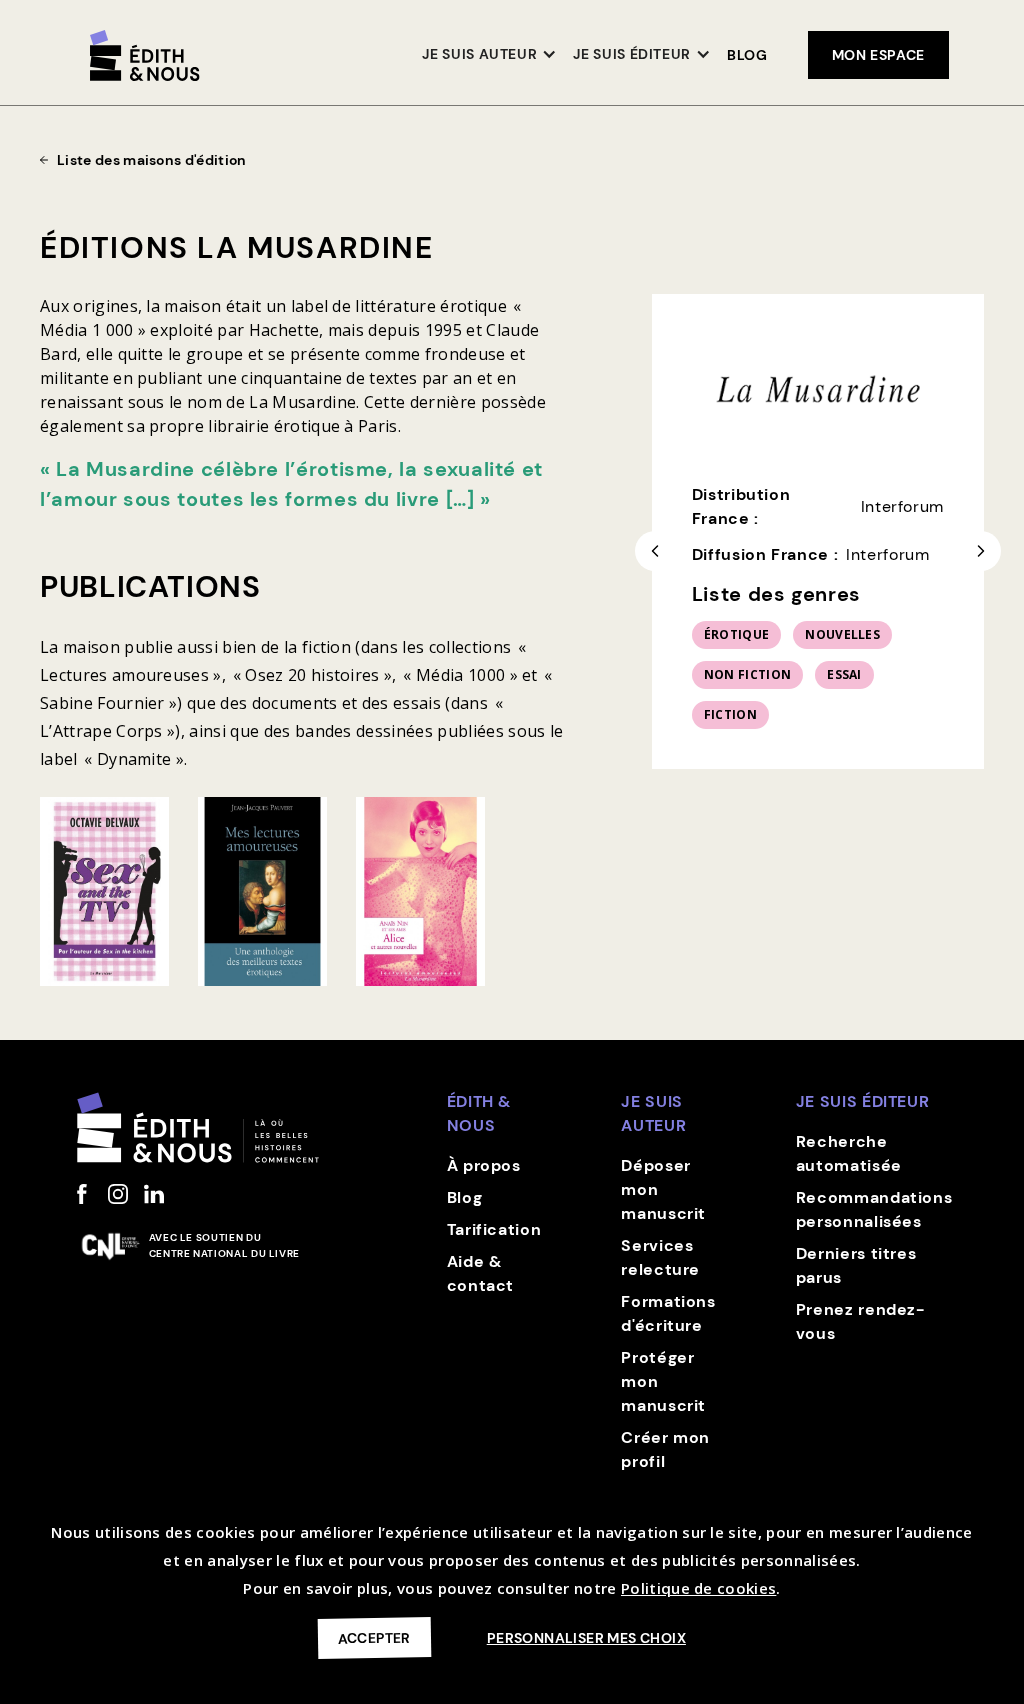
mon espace (878, 55)
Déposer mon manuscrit (663, 1189)
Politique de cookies (698, 1588)
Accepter (374, 1637)
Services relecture (660, 1257)
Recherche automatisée (849, 1153)
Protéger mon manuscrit (663, 1381)
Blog (747, 55)
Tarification (494, 1229)
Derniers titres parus (856, 1265)
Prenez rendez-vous (860, 1321)
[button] (489, 55)
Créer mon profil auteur (665, 1461)
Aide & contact (480, 1273)
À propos (484, 1165)
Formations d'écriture (668, 1313)
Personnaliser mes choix (586, 1638)
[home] (145, 55)
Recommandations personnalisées (874, 1209)
